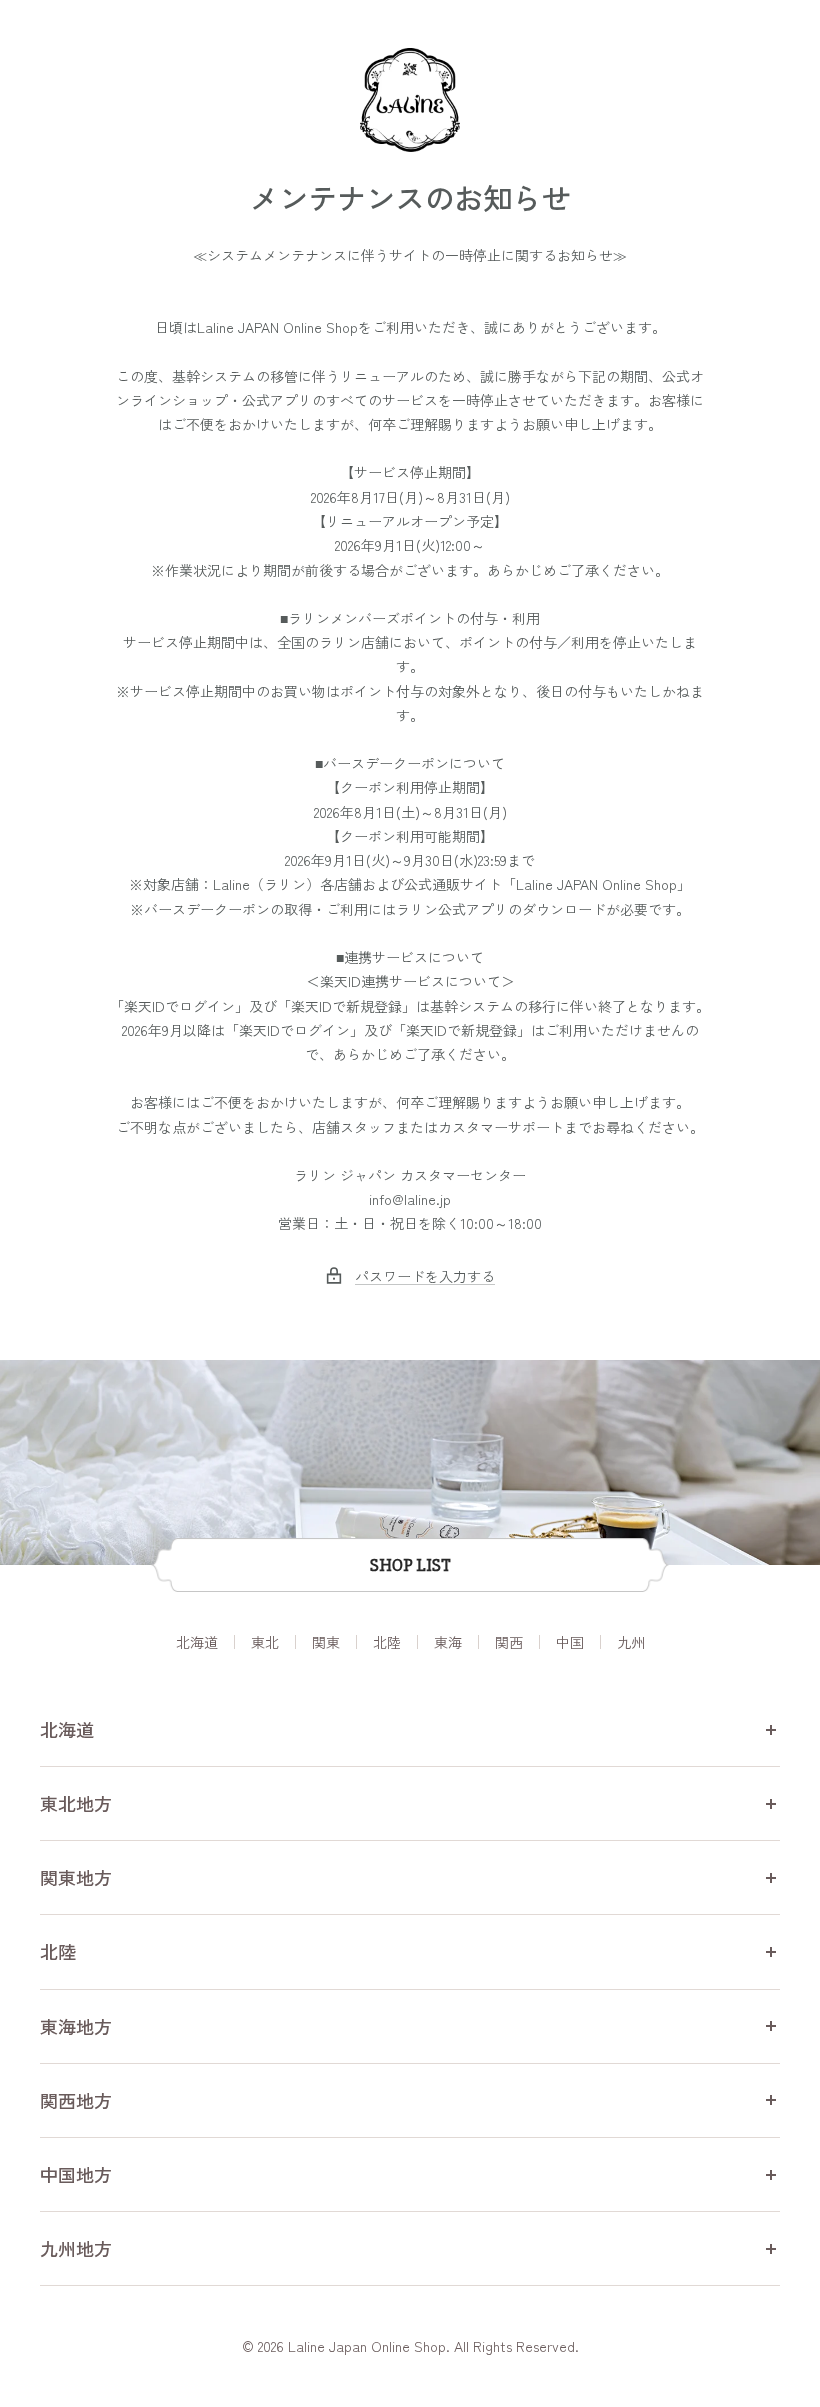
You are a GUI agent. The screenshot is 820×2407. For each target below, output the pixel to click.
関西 (509, 1642)
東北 (265, 1642)
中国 (570, 1642)
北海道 (197, 1642)
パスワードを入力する (425, 1276)
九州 (631, 1642)
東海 (448, 1642)
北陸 (387, 1642)
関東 (326, 1642)
